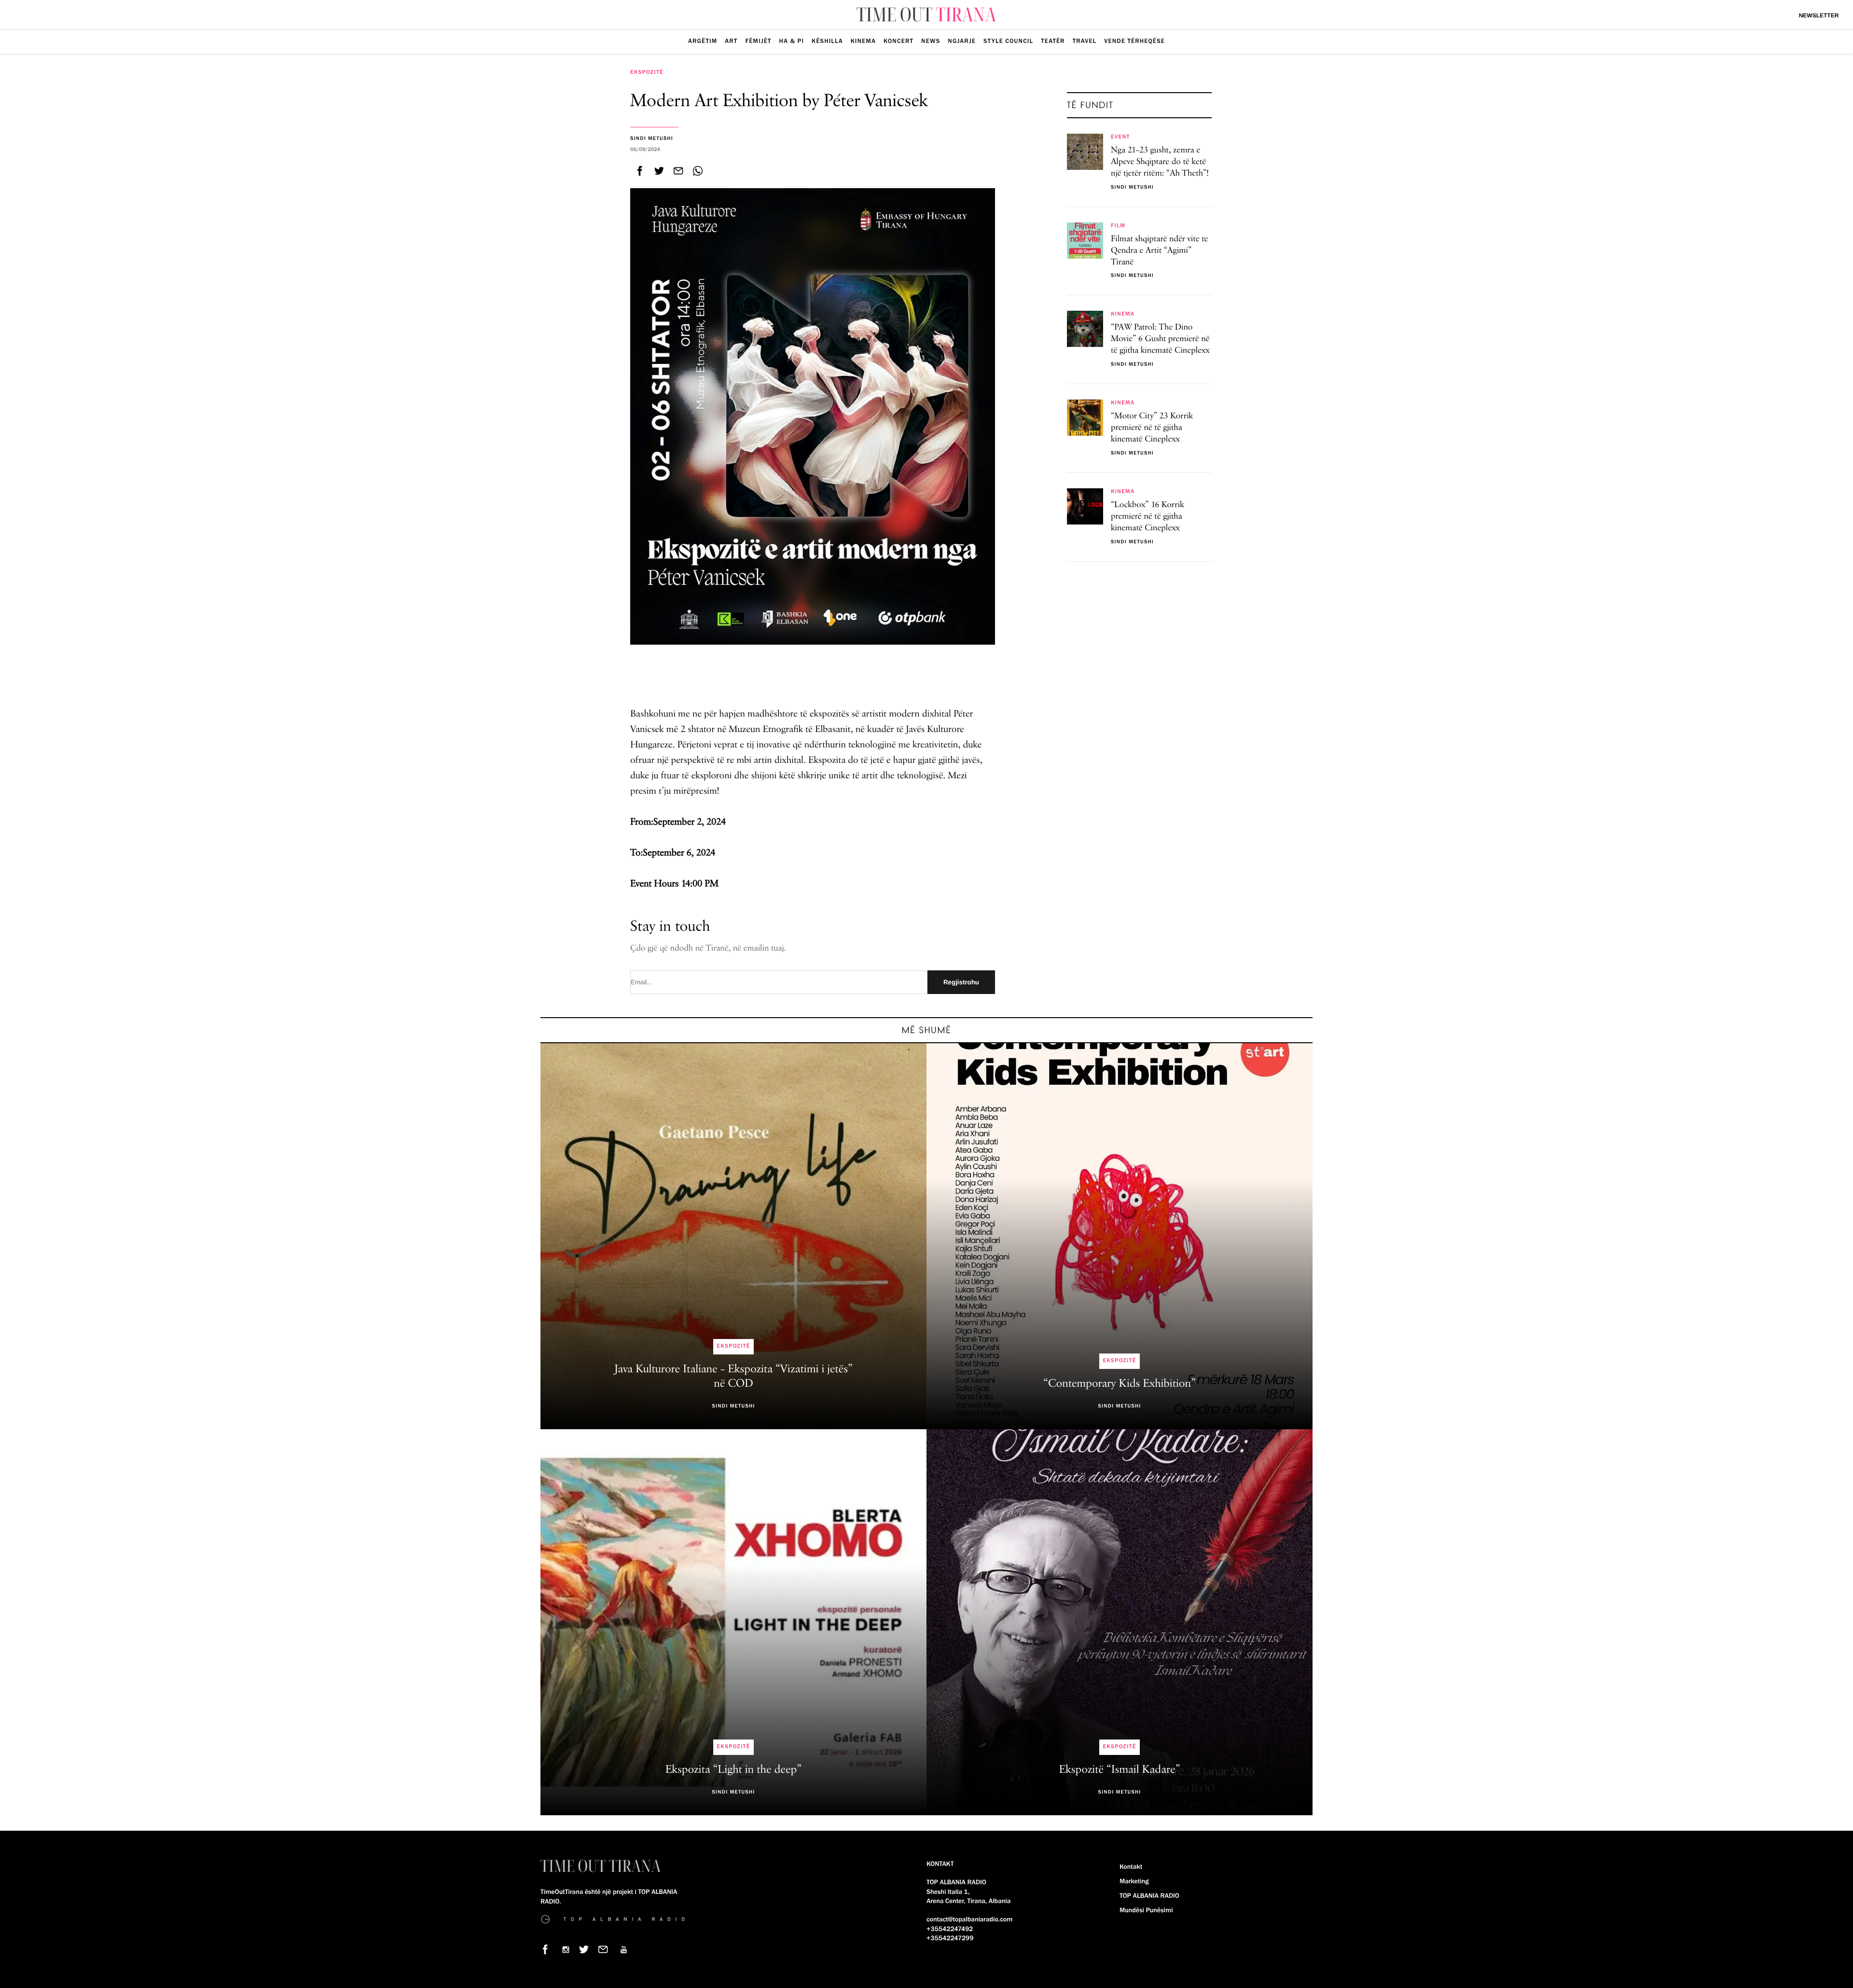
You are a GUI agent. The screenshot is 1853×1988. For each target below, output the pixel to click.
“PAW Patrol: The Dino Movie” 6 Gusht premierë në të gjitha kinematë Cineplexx (1160, 339)
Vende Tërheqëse (1134, 41)
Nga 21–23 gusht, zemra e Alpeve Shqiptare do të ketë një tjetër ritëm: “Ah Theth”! (1160, 162)
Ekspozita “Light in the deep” (733, 1770)
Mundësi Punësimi (1146, 1910)
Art (731, 41)
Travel (1085, 41)
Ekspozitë (647, 72)
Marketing (1134, 1881)
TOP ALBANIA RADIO (1149, 1896)
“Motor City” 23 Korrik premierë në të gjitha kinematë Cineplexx (1152, 428)
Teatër (1053, 41)
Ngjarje (962, 41)
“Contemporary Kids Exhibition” (1120, 1384)
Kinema (863, 41)
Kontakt (1131, 1867)
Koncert (899, 41)
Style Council (1008, 41)
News (931, 41)
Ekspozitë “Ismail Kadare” (1119, 1770)
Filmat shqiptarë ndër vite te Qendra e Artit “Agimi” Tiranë (1160, 251)
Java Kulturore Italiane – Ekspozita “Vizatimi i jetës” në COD (733, 1377)
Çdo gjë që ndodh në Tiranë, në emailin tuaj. (708, 949)
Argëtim (703, 41)
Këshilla (827, 41)
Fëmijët (758, 41)
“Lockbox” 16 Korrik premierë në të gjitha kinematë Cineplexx (1148, 517)
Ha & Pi (792, 41)
